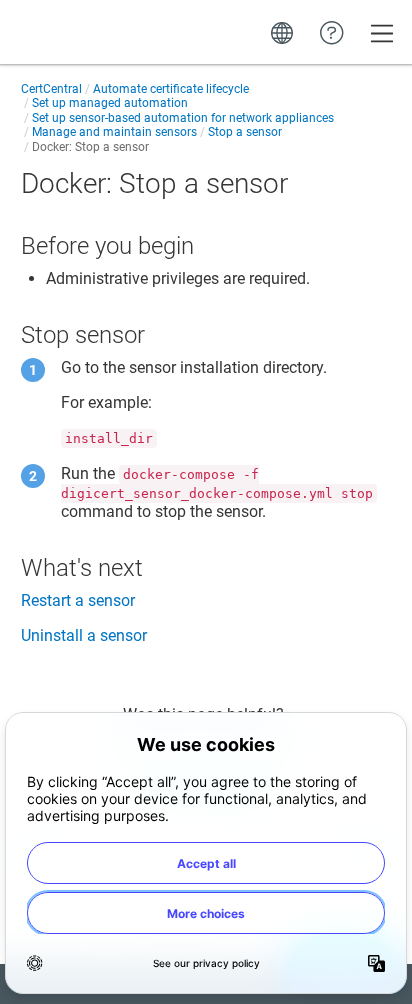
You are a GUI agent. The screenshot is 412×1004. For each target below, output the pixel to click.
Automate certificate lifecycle (171, 89)
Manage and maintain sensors (114, 132)
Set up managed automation (110, 103)
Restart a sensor (78, 600)
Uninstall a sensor (84, 635)
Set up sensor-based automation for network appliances (183, 118)
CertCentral (51, 89)
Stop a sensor (245, 132)
